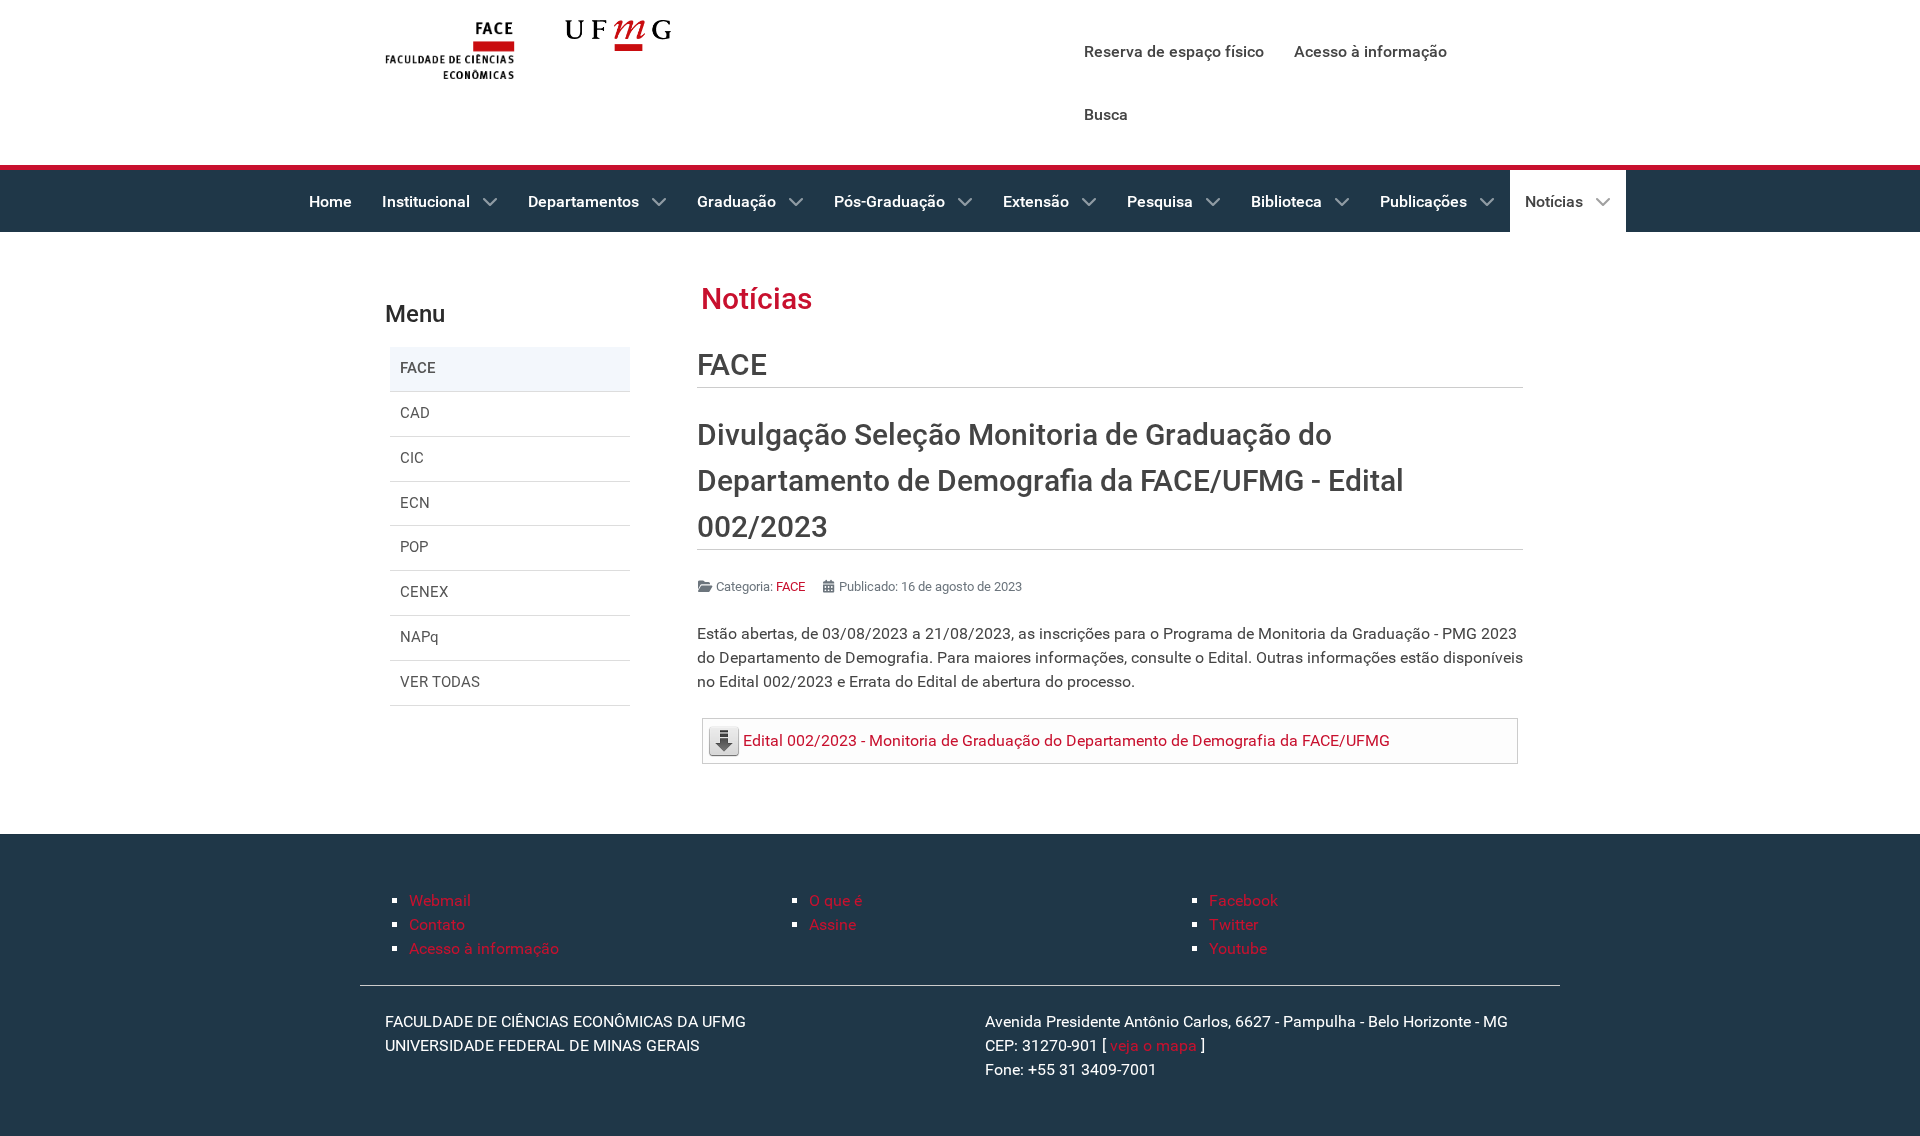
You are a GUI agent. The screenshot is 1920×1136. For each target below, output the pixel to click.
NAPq (419, 637)
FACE (417, 368)
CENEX (424, 592)
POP (414, 547)
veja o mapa (1153, 1045)
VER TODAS (440, 682)
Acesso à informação (484, 948)
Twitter (1233, 924)
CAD (415, 413)
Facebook (1243, 900)
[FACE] (450, 51)
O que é (835, 900)
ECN (415, 503)
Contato (437, 924)
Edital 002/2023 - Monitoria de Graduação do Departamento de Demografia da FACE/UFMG (1066, 740)
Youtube (1238, 948)
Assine (832, 924)
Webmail (440, 900)
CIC (412, 458)
